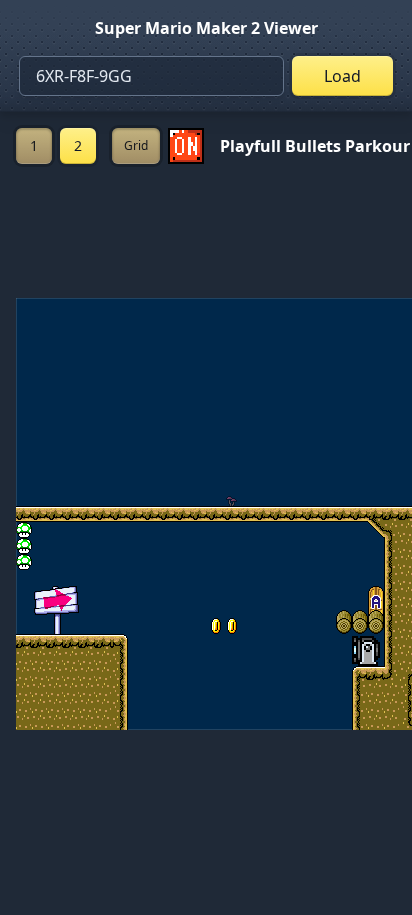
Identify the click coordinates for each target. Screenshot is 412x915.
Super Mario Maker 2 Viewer (206, 28)
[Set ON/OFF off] (186, 146)
